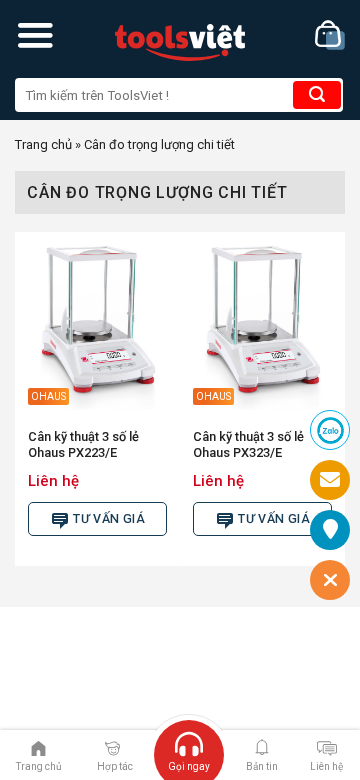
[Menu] (35, 35)
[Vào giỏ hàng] (330, 35)
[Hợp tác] (112, 747)
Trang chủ (43, 144)
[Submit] (317, 95)
